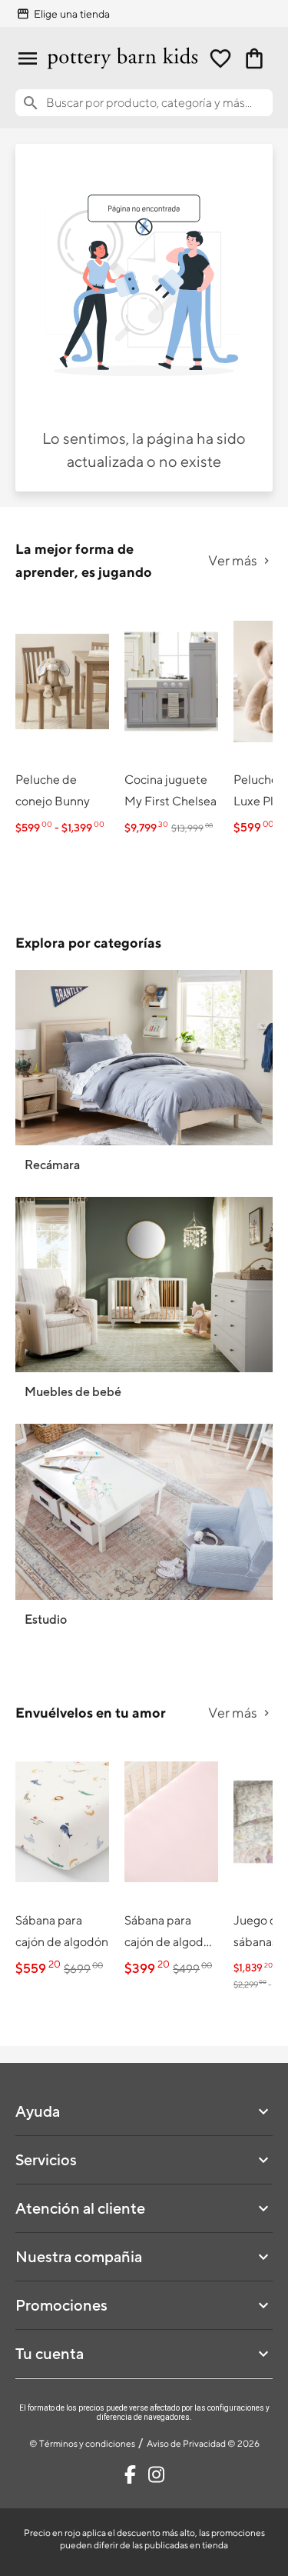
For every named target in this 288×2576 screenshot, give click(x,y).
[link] (62, 721)
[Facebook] (130, 2474)
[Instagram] (156, 2474)
